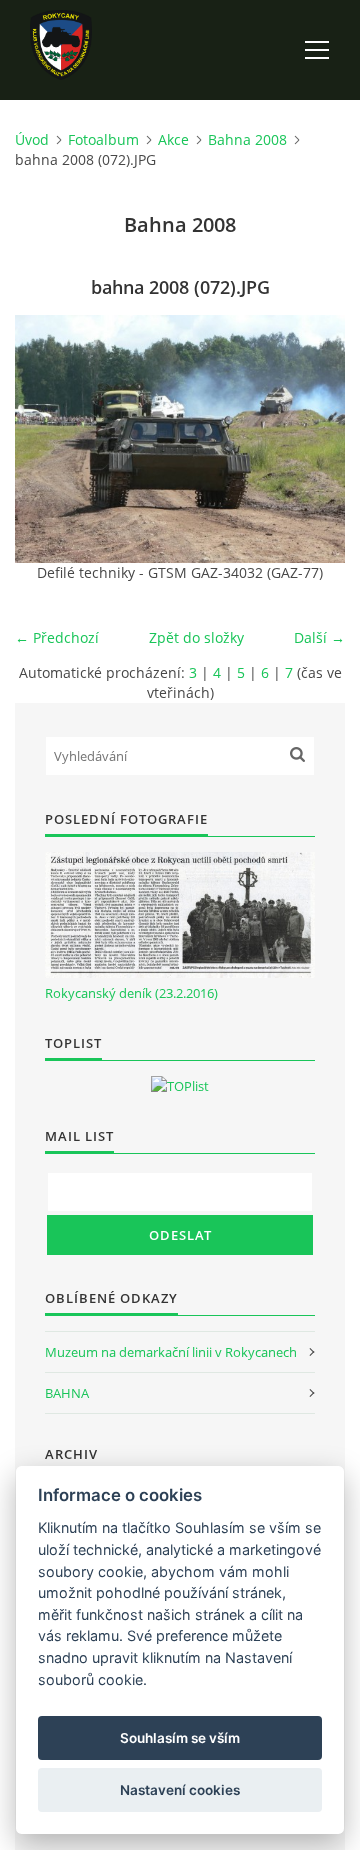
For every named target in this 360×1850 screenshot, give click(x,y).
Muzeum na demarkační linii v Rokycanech (171, 1352)
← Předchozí (57, 637)
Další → (319, 637)
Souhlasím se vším (180, 1738)
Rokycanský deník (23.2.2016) (131, 993)
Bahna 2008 (247, 139)
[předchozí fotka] (47, 439)
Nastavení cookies (180, 1790)
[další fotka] (312, 439)
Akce (173, 139)
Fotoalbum (103, 139)
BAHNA (67, 1393)
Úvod (32, 139)
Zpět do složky (196, 637)
